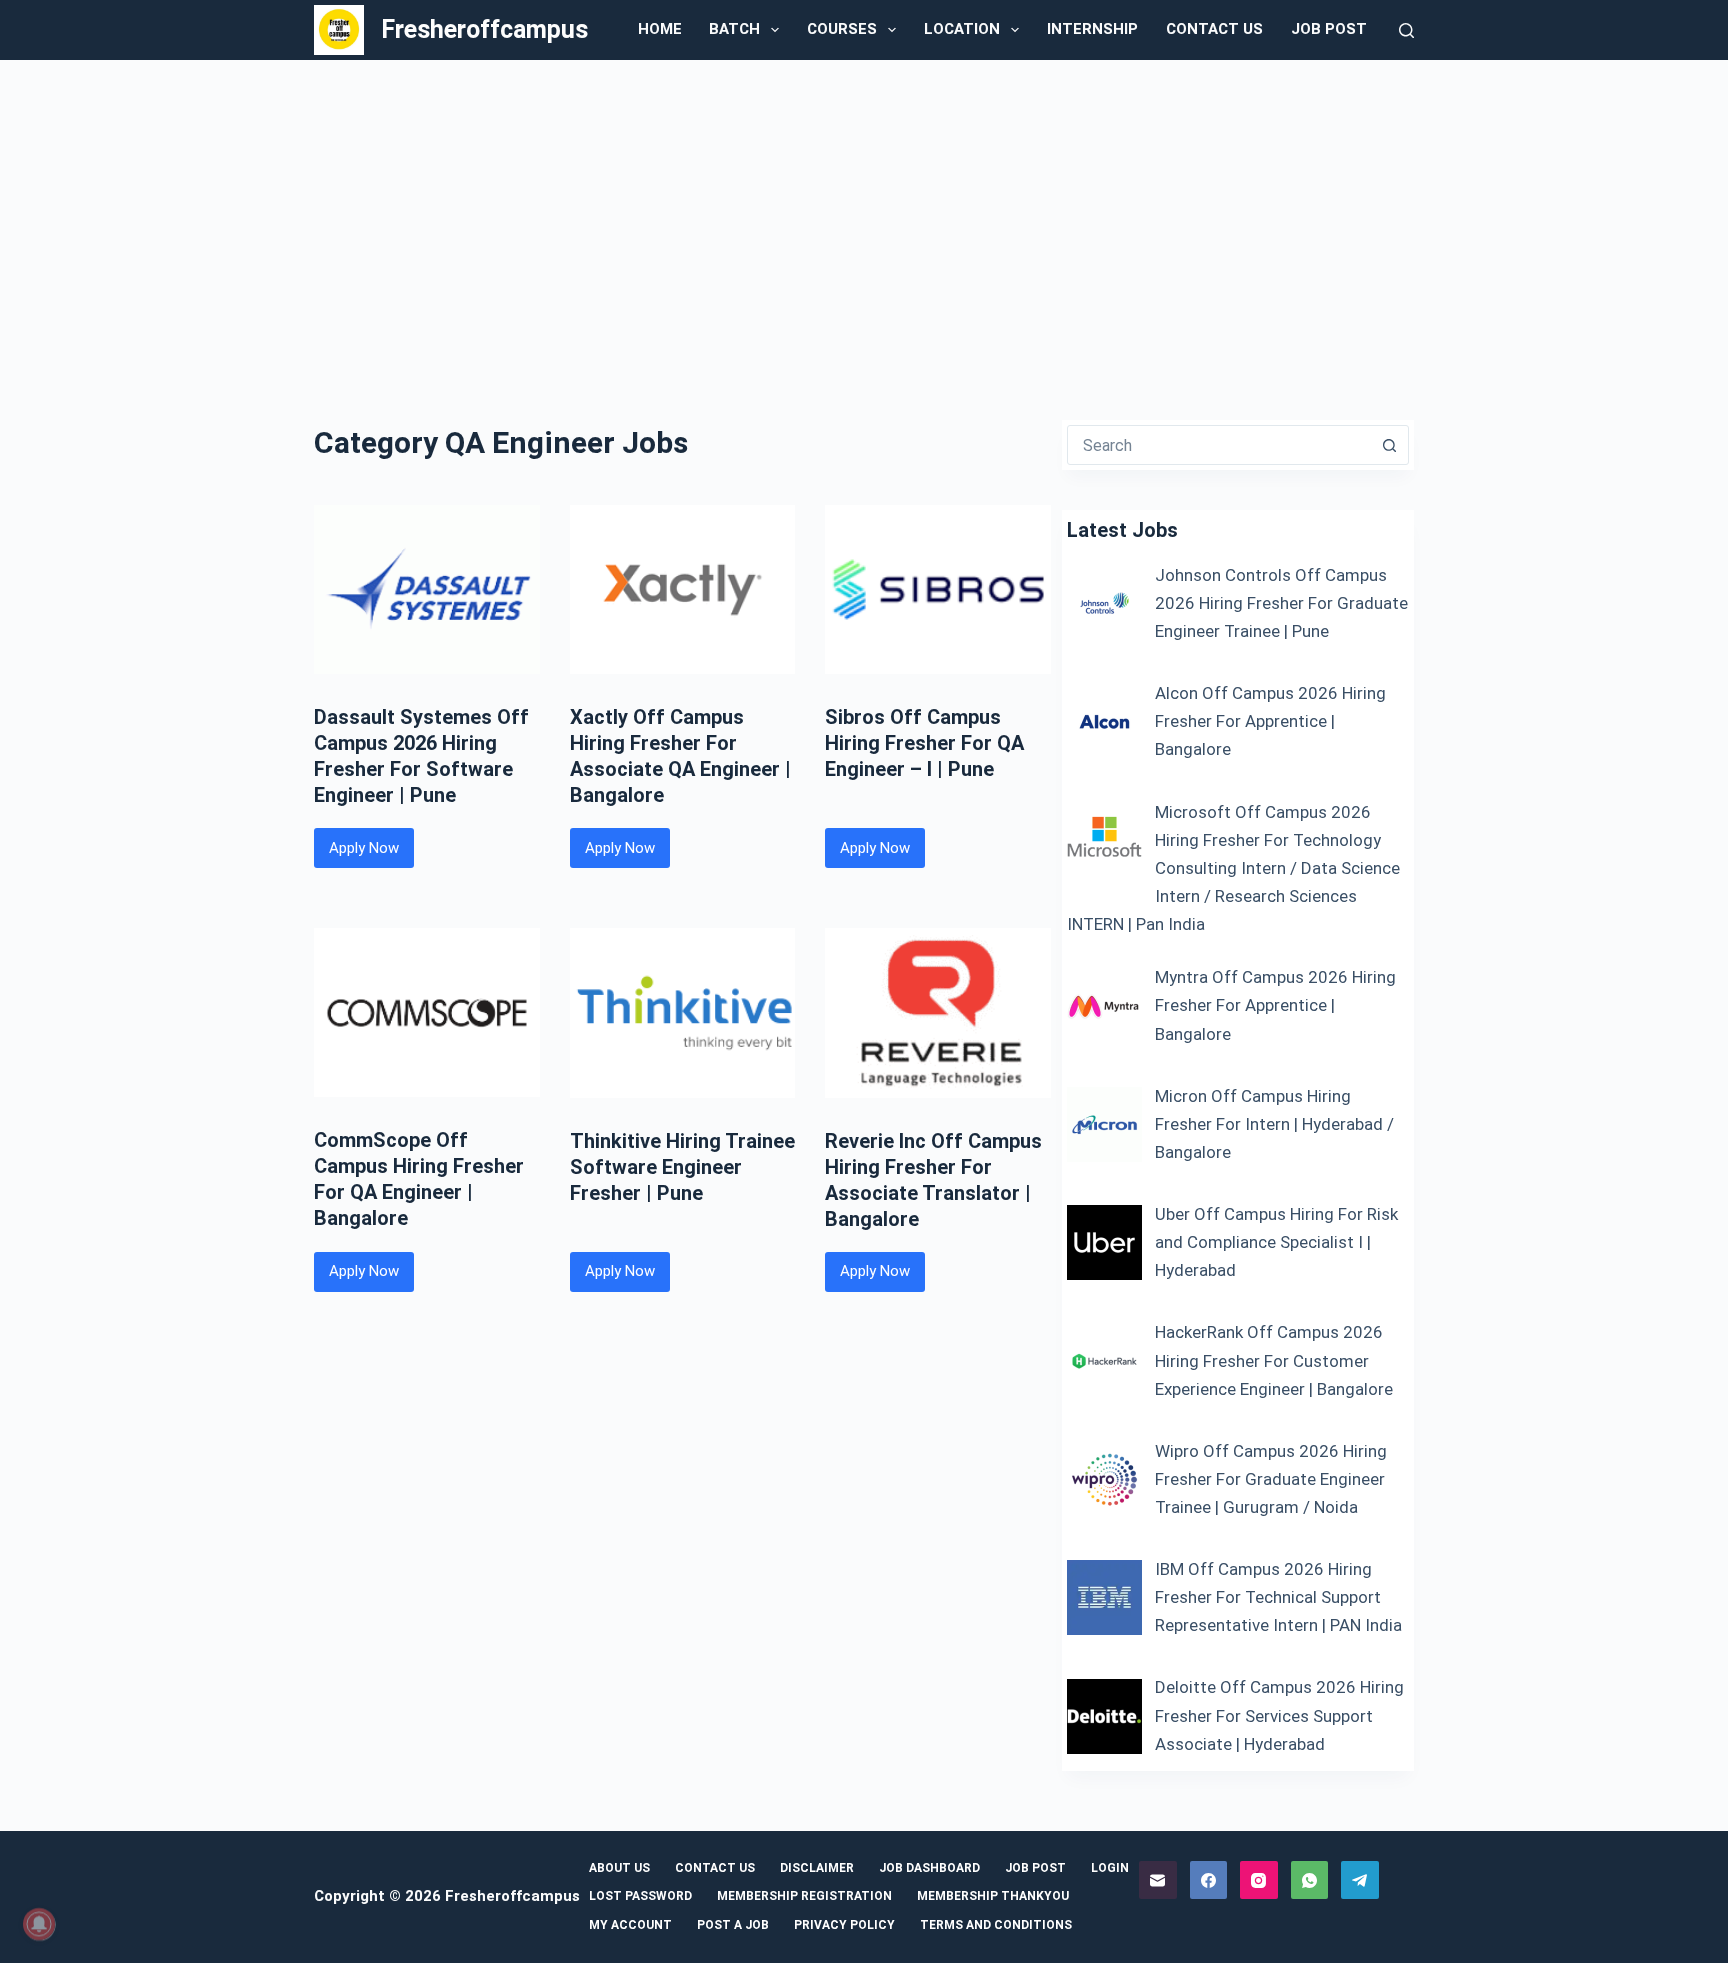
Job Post (1329, 29)
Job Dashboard (929, 1868)
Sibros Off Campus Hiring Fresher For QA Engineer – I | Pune (924, 743)
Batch (734, 29)
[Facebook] (1209, 1880)
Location (962, 29)
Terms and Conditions (996, 1925)
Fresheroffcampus (484, 29)
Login (1110, 1868)
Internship (1092, 29)
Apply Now (371, 853)
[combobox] (1219, 445)
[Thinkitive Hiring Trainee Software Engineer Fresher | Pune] (683, 1012)
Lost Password (640, 1896)
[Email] (1158, 1880)
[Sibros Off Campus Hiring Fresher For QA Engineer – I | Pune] (938, 589)
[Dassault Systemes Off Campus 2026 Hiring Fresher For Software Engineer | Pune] (427, 589)
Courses (842, 29)
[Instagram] (1259, 1880)
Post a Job (733, 1925)
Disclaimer (817, 1868)
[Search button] (1389, 445)
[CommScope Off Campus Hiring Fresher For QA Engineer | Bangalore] (427, 1012)
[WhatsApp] (1310, 1880)
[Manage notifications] (39, 1924)
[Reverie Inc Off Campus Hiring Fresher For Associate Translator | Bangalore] (938, 1012)
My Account (630, 1925)
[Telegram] (1360, 1880)
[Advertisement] (864, 210)
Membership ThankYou (993, 1896)
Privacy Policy (844, 1925)
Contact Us (1214, 29)
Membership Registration (804, 1896)
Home (660, 29)
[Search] (1406, 30)
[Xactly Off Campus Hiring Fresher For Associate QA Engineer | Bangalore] (683, 589)
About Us (619, 1868)
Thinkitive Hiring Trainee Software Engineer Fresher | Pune (682, 1167)
